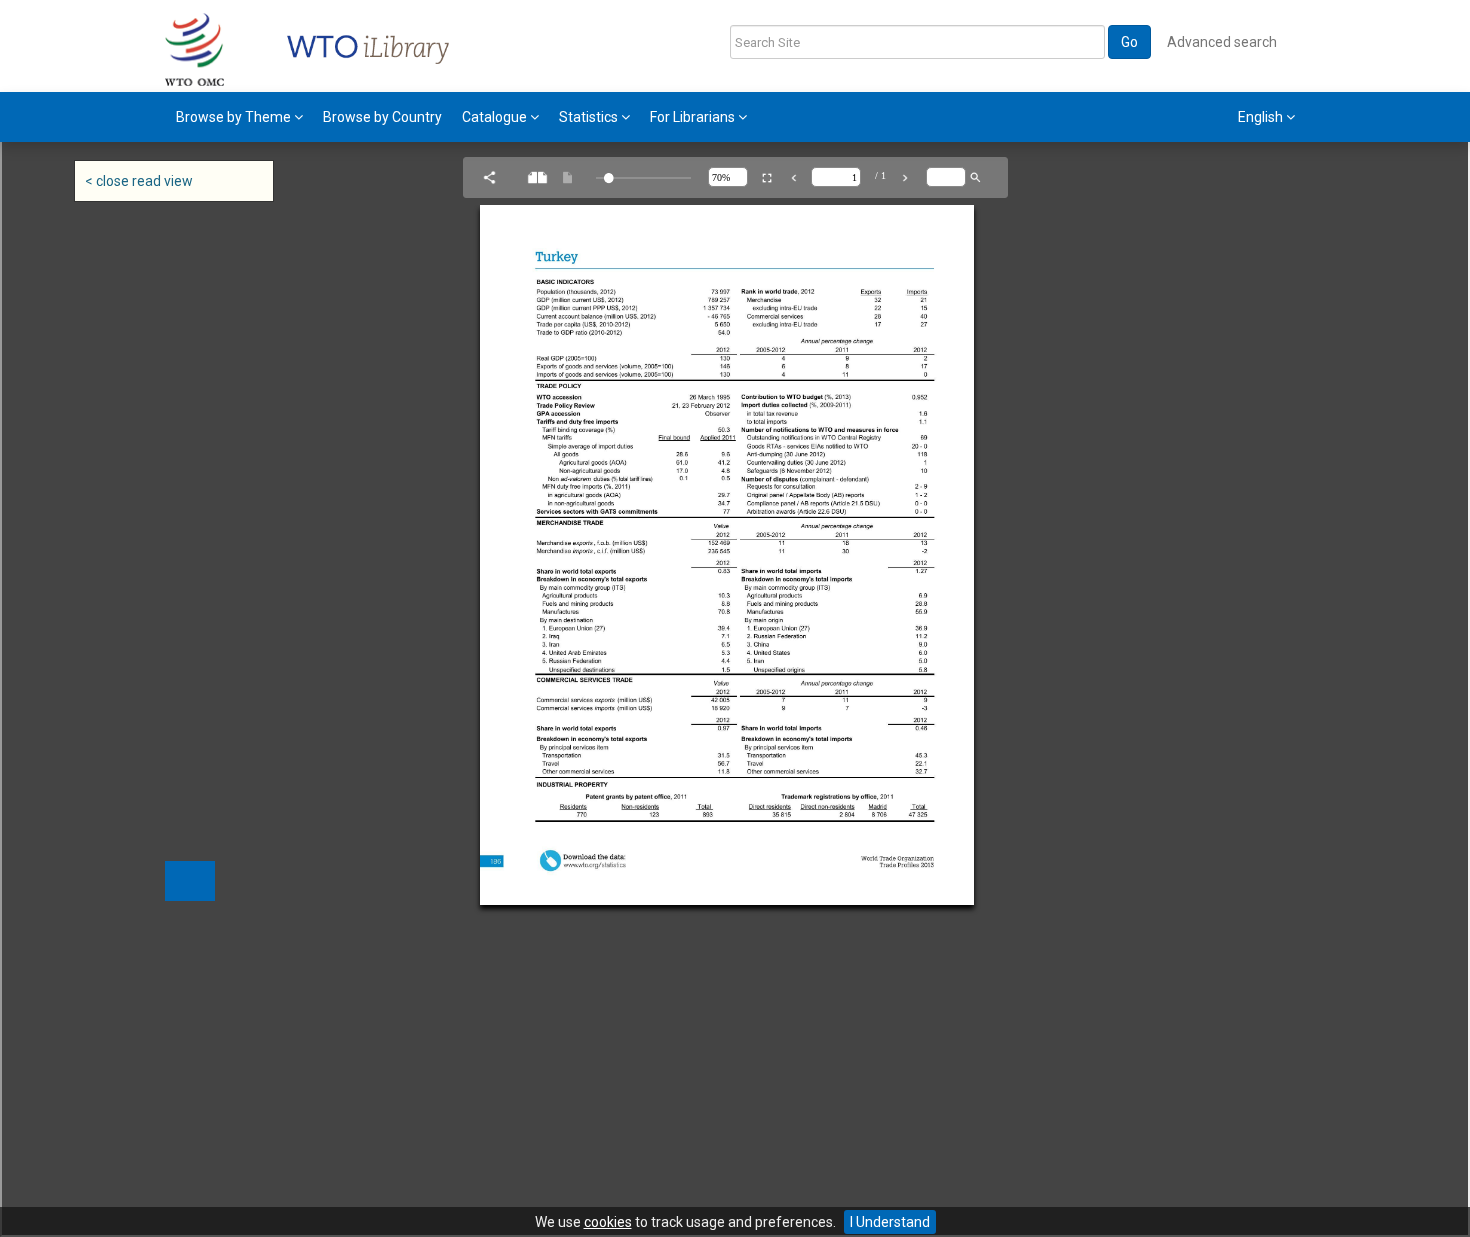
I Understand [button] (890, 1222)
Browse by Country (382, 117)
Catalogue (496, 117)
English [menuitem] (1262, 117)
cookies (608, 1222)
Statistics (590, 117)
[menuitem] (239, 117)
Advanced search (1222, 42)
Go (1129, 42)
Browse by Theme (235, 117)
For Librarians (694, 117)
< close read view (139, 181)
